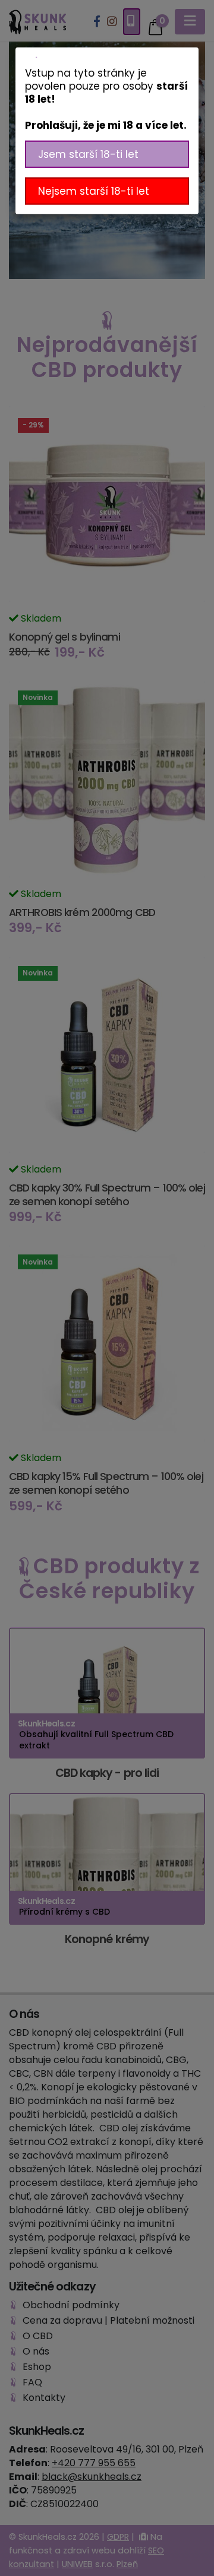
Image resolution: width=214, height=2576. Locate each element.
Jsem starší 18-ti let (88, 154)
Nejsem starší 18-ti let (94, 191)
